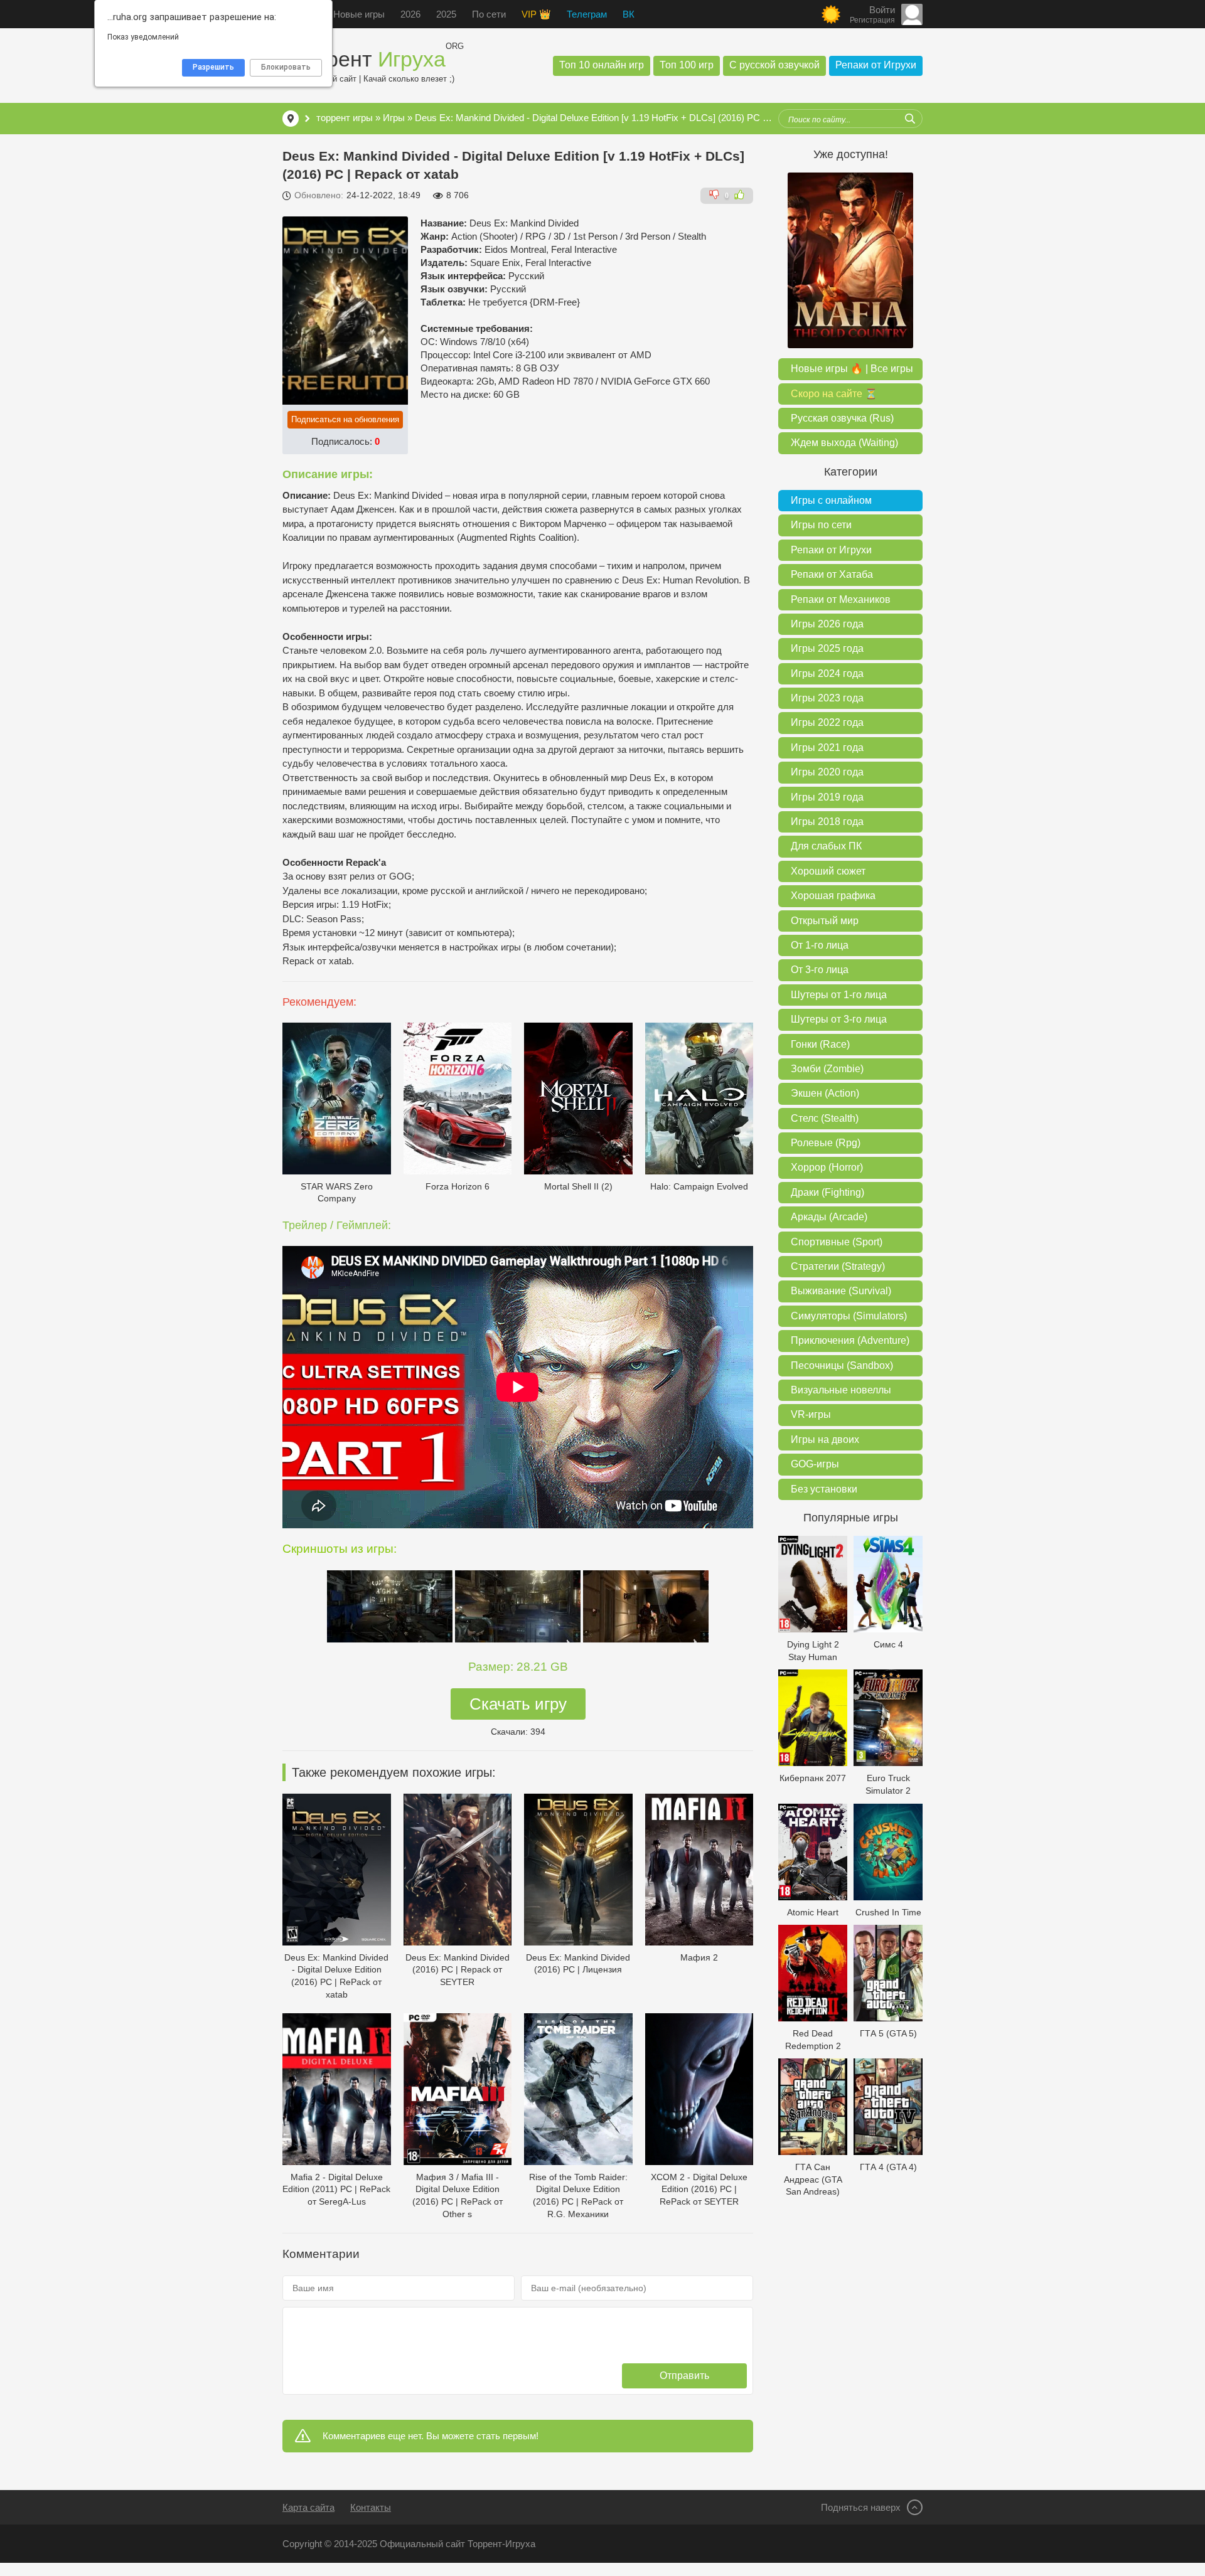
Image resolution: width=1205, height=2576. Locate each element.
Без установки (824, 1489)
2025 (446, 14)
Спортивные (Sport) (837, 1242)
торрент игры (345, 118)
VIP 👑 (536, 14)
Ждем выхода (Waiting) (844, 443)
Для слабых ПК (826, 846)
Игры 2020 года (827, 772)
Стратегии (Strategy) (838, 1266)
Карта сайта (308, 2507)
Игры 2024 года (827, 673)
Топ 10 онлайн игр (602, 65)
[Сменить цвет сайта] (831, 14)
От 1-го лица (820, 945)
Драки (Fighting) (827, 1192)
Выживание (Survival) (841, 1291)
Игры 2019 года (827, 797)
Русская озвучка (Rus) (842, 418)
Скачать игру (518, 1704)
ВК (629, 14)
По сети (489, 14)
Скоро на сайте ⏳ (834, 394)
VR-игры (811, 1414)
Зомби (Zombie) (827, 1069)
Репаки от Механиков (841, 599)
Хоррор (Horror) (827, 1167)
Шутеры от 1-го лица (839, 995)
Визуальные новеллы (841, 1390)
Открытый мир (825, 921)
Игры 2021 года (827, 748)
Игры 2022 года (827, 722)
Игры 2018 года (827, 822)
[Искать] (910, 119)
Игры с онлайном (831, 500)
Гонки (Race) (820, 1044)
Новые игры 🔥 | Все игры (852, 369)
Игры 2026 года (827, 624)
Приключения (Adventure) (850, 1340)
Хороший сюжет (828, 871)
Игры (394, 118)
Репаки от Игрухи (876, 65)
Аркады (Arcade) (829, 1217)
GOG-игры (815, 1464)
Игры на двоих (825, 1440)
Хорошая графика (833, 896)
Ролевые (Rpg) (826, 1143)
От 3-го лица (820, 970)
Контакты (371, 2507)
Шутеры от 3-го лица (839, 1019)
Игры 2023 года (827, 698)
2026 (410, 14)
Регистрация (872, 20)
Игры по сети (821, 525)
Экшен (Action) (825, 1093)
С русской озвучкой (774, 65)
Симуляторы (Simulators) (849, 1316)
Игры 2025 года (827, 648)
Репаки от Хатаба (832, 574)
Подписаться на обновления (345, 419)
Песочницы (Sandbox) (842, 1365)
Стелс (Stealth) (825, 1118)
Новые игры (359, 14)
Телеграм (587, 14)
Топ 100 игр (687, 65)
